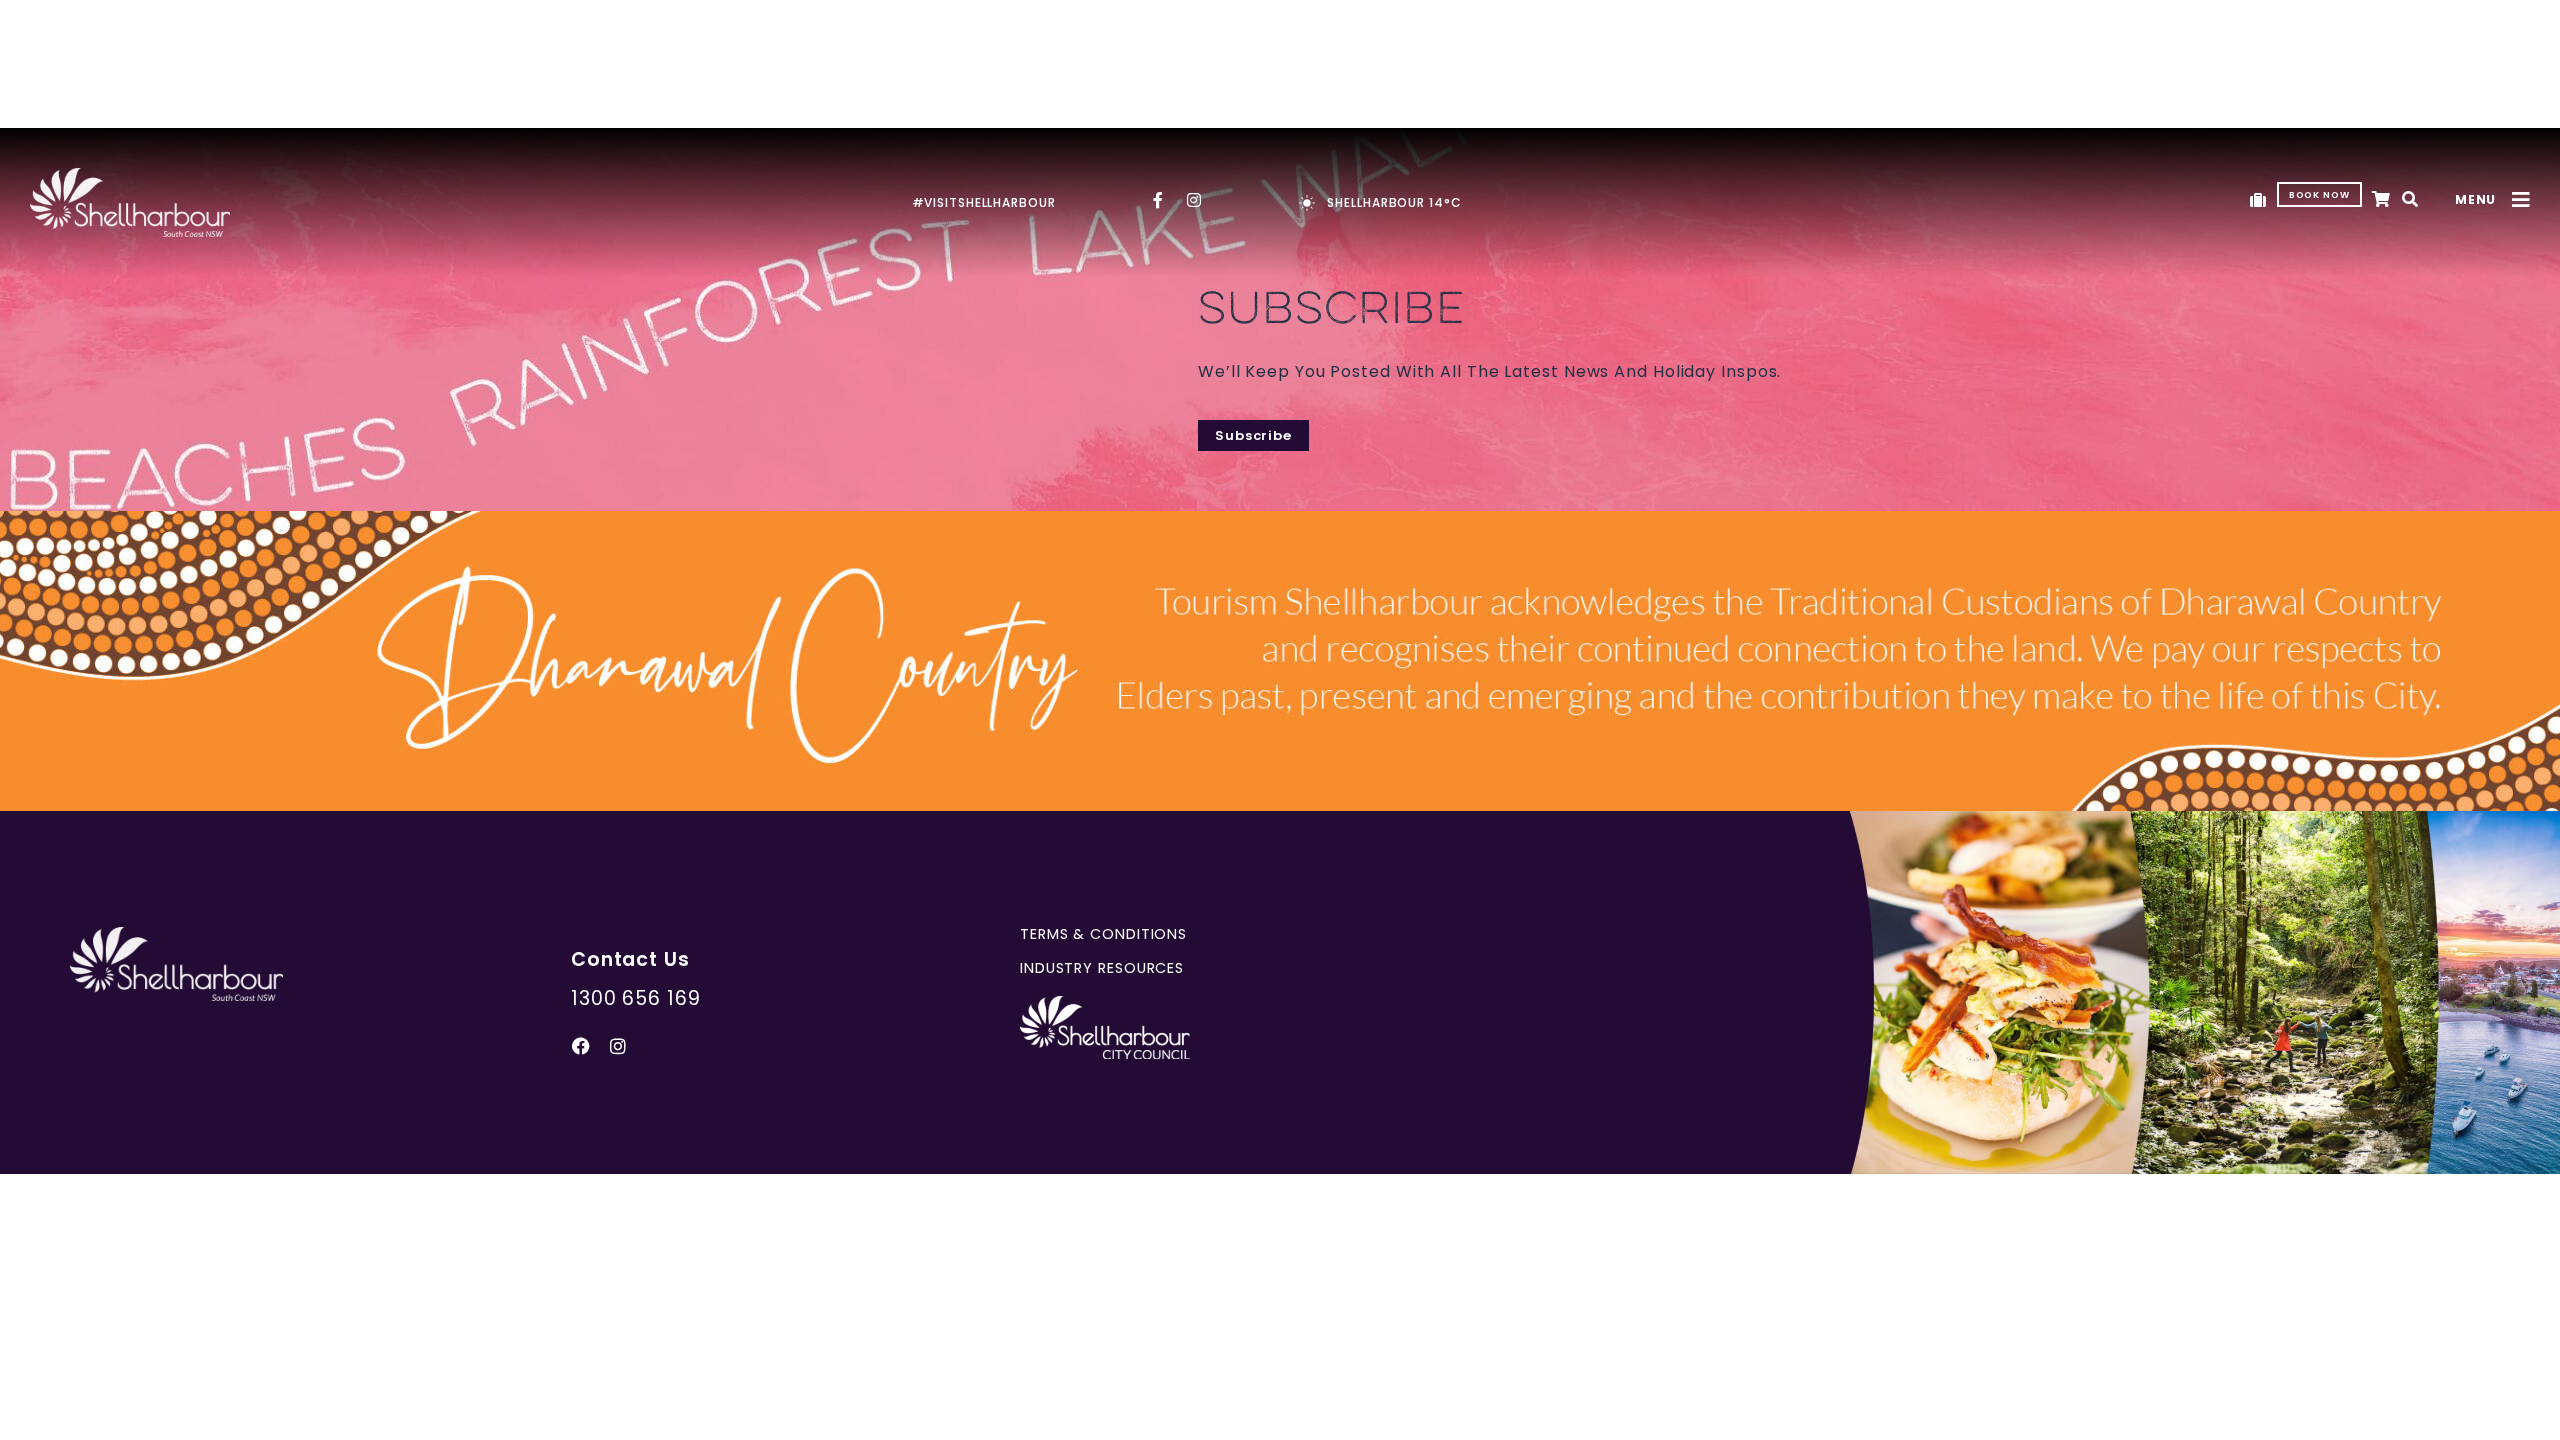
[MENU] (2521, 200)
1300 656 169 (636, 998)
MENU (2476, 199)
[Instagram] (619, 1046)
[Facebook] (582, 1046)
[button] (2410, 200)
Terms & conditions (1103, 934)
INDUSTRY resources (1102, 968)
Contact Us (630, 959)
